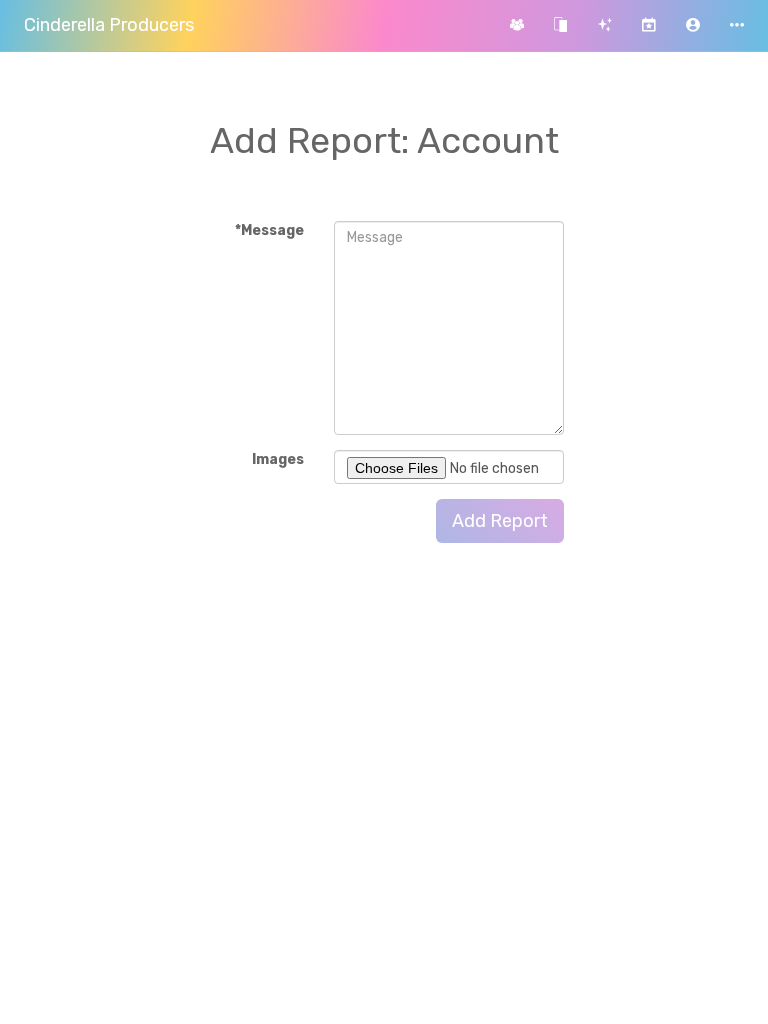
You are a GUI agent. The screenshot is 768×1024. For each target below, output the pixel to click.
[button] (693, 25)
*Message (269, 230)
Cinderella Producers (109, 25)
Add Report (500, 521)
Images (278, 459)
